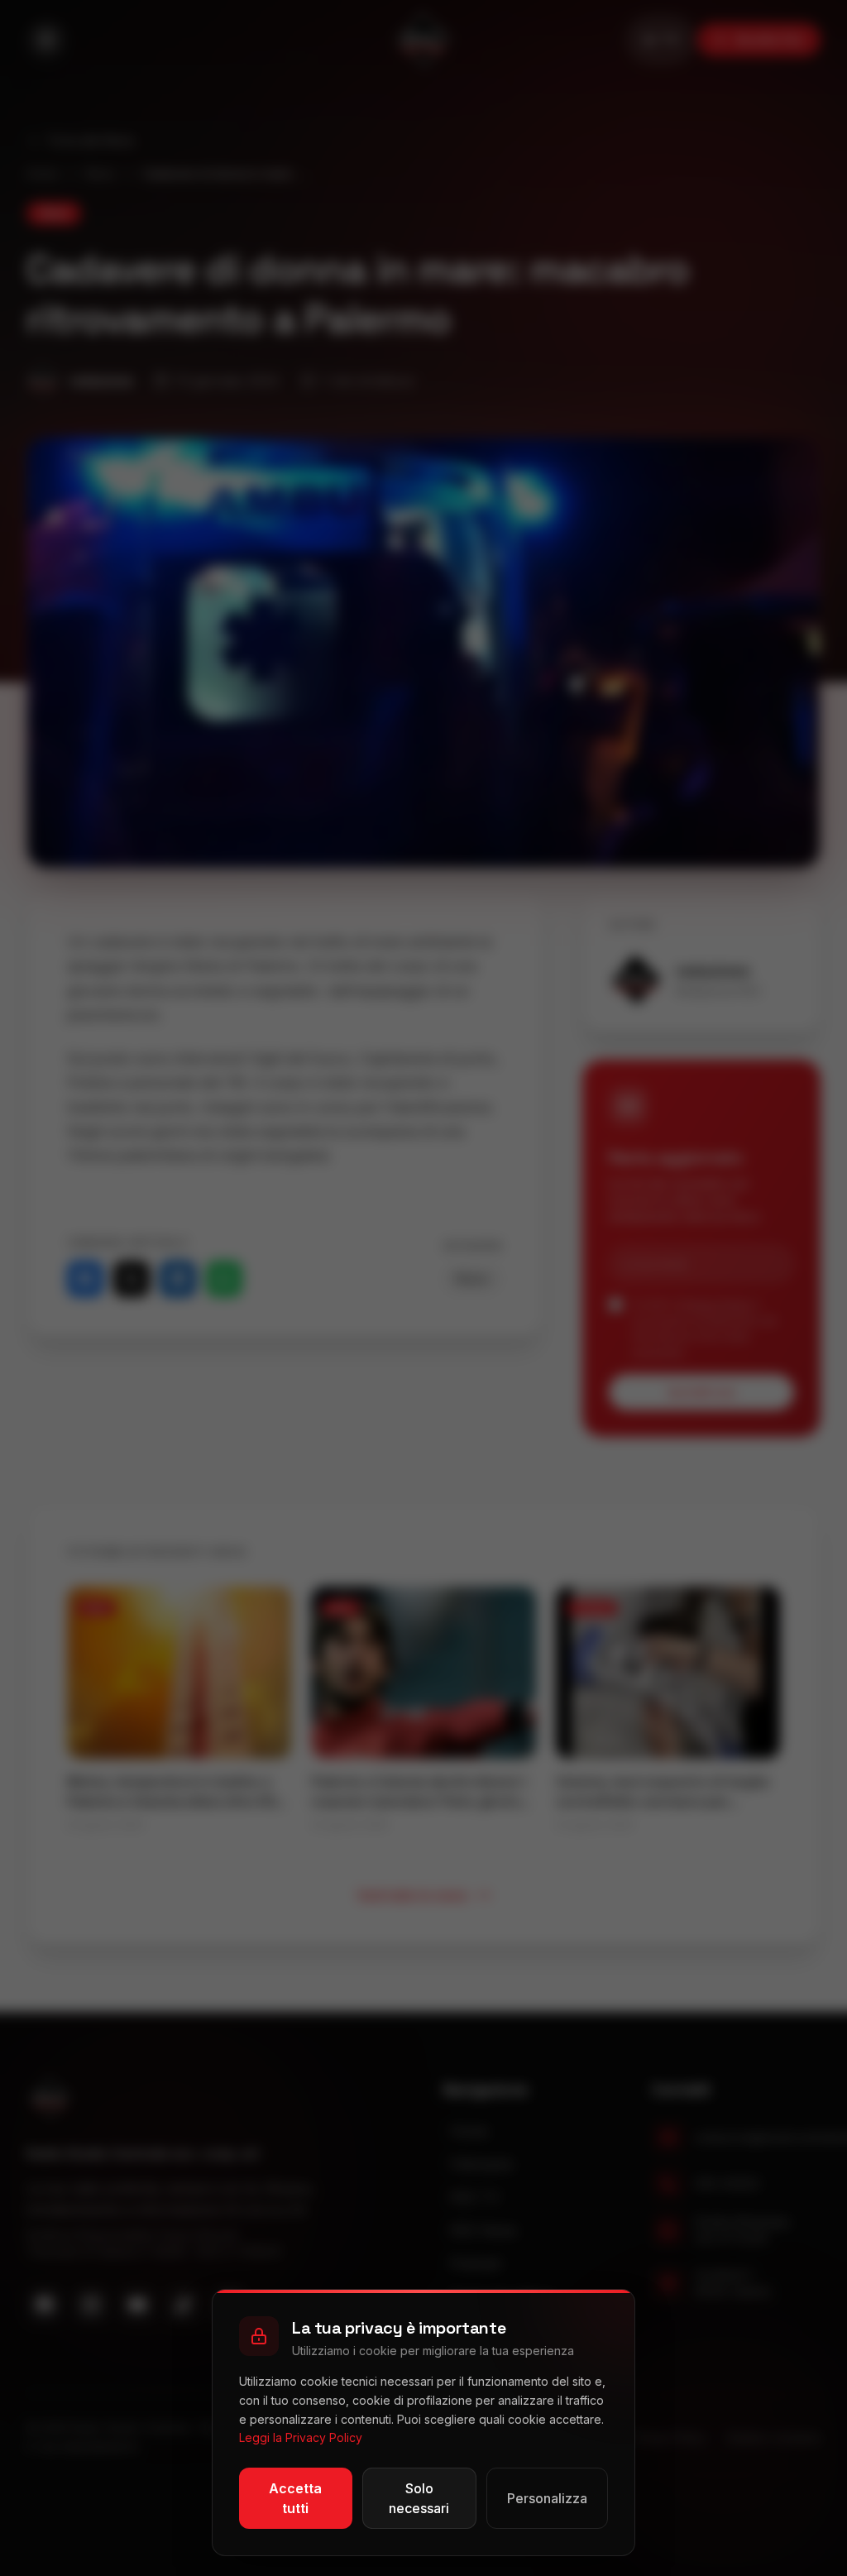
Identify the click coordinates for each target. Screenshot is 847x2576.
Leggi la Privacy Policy (301, 2437)
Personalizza (547, 2498)
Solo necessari (419, 2498)
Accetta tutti (295, 2498)
